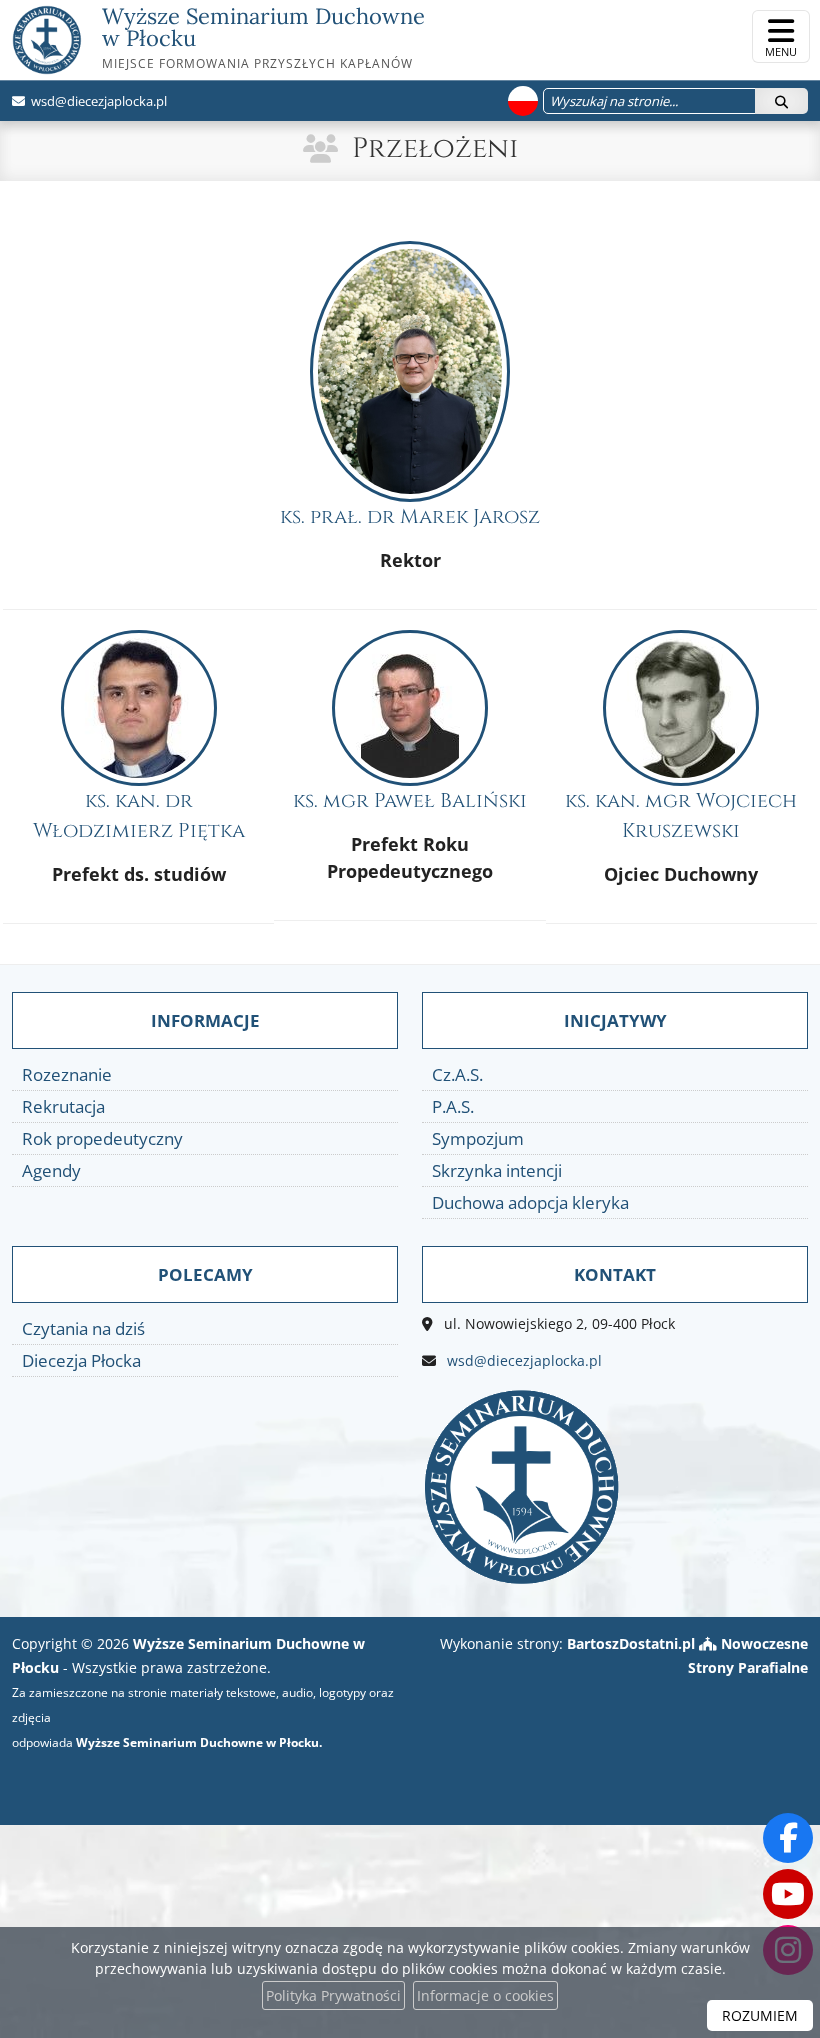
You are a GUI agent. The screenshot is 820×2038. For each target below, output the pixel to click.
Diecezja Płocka (81, 1360)
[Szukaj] (781, 101)
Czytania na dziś (83, 1328)
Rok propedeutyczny (102, 1138)
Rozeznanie (67, 1074)
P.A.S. (453, 1106)
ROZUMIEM (760, 2015)
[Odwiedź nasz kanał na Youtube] (788, 1894)
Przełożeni (435, 148)
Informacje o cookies (485, 1995)
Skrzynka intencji (497, 1170)
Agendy (51, 1170)
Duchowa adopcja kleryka (530, 1202)
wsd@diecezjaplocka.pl (97, 101)
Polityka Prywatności (333, 1995)
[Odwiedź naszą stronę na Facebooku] (788, 1838)
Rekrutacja (63, 1106)
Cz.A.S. (457, 1074)
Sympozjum (478, 1138)
